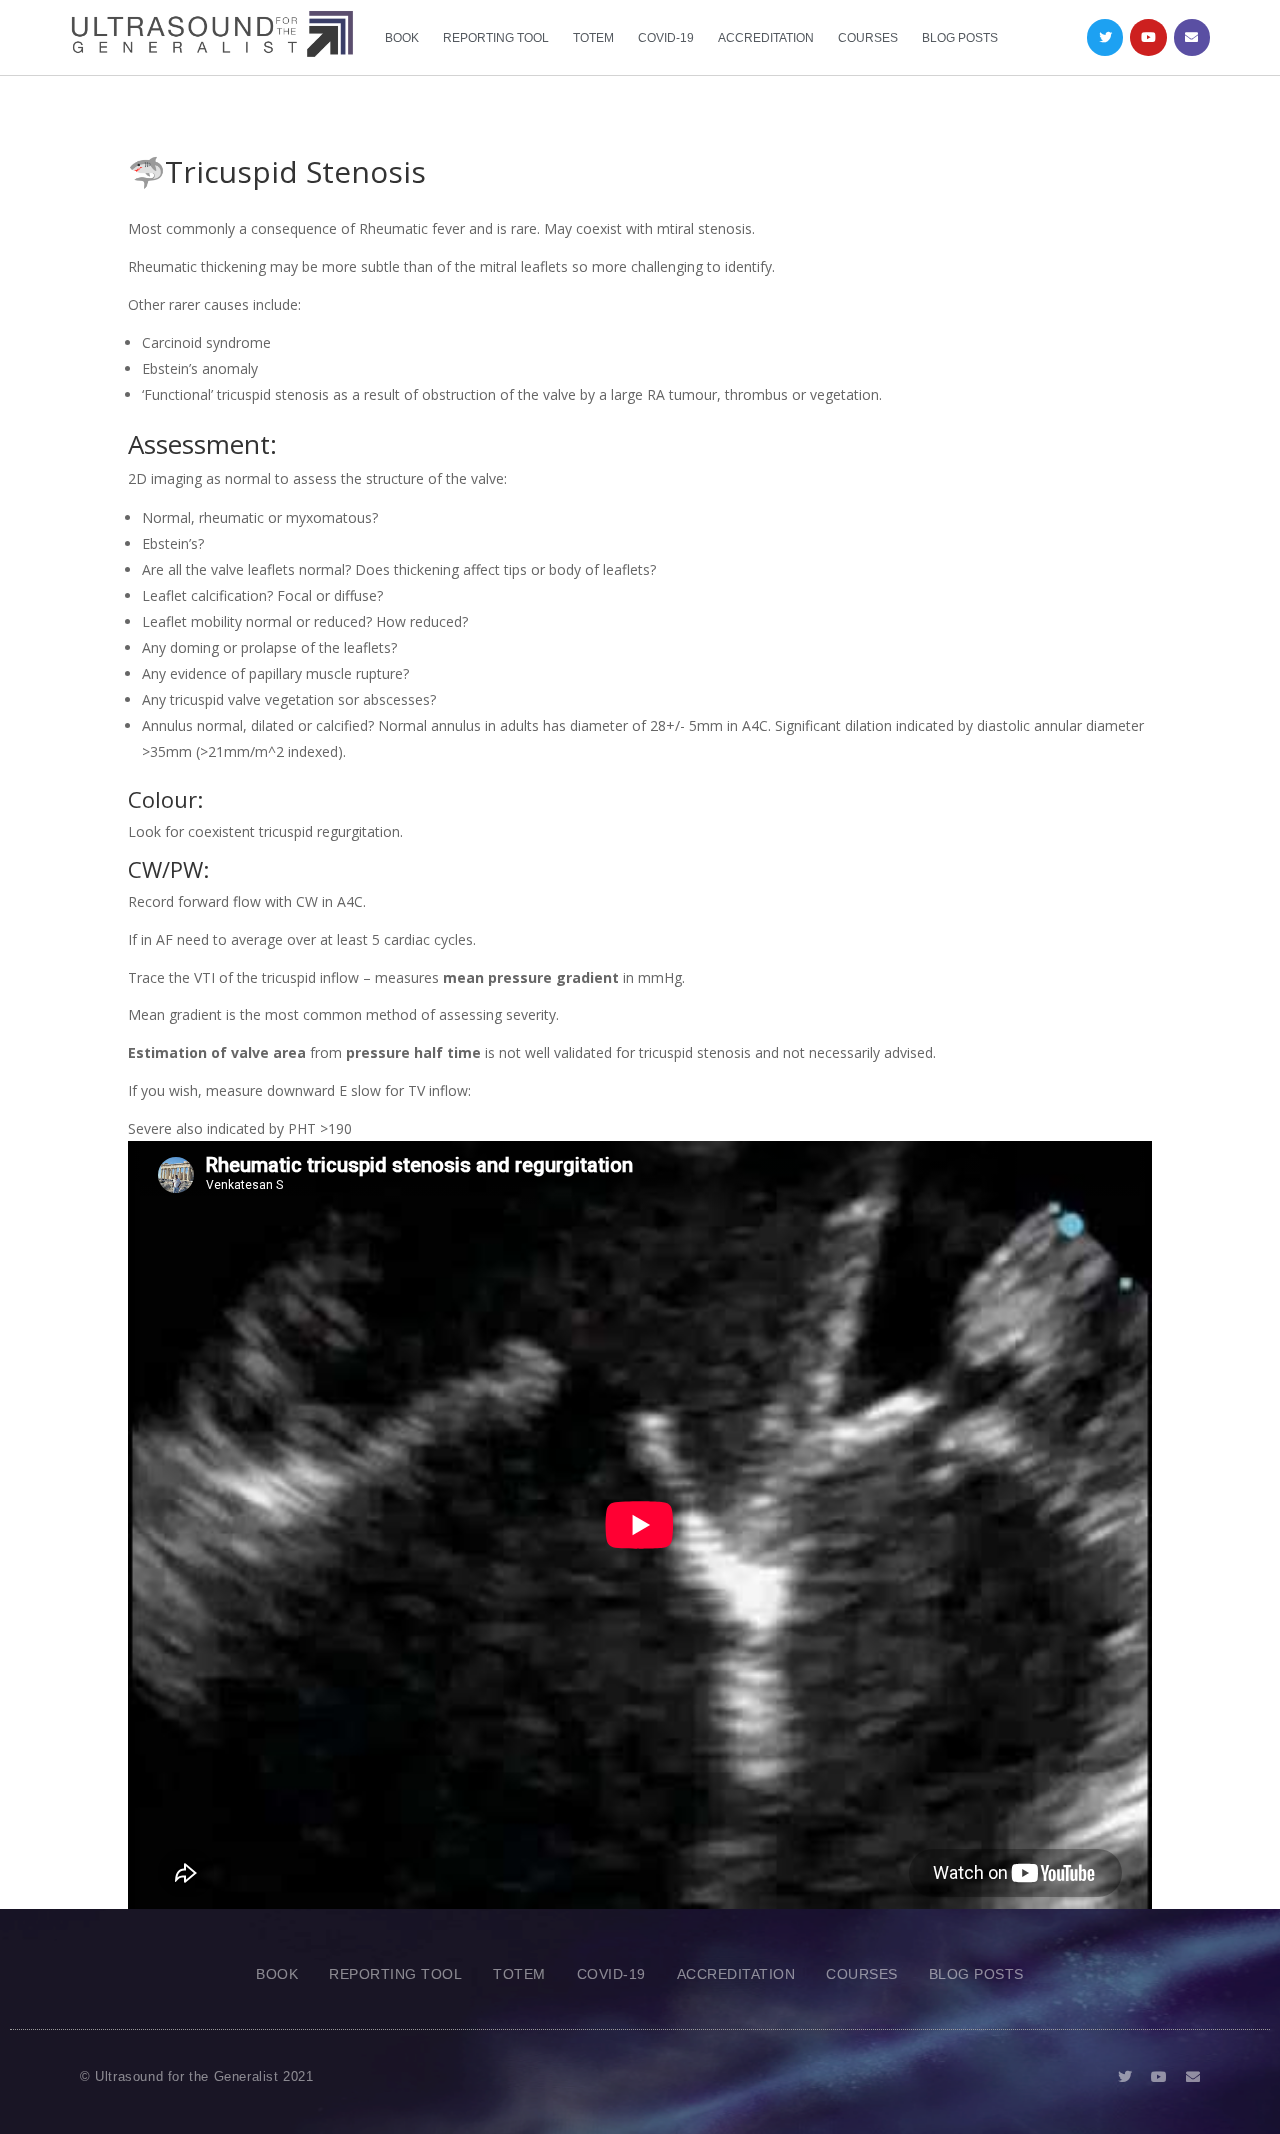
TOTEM (593, 38)
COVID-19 (666, 38)
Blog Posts (960, 38)
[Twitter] (1105, 37)
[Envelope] (1192, 37)
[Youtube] (1148, 37)
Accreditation (766, 38)
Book (402, 38)
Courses (868, 38)
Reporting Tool (496, 38)
